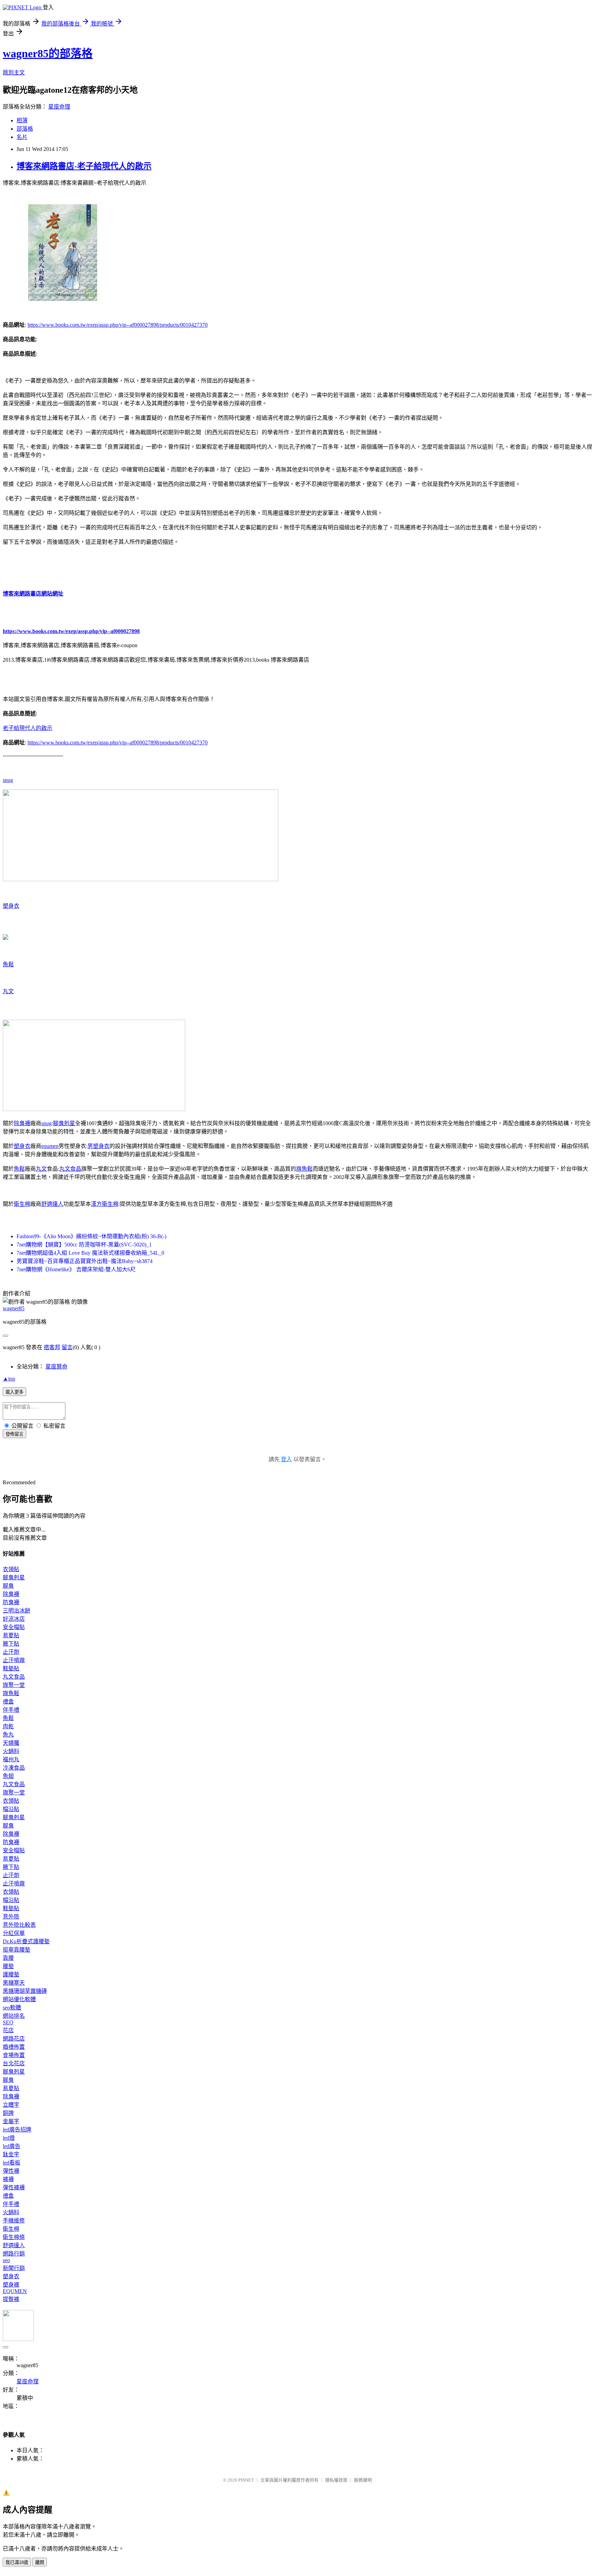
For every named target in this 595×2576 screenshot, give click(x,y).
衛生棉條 (14, 2237)
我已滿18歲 (17, 2562)
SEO (8, 2022)
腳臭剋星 (64, 1123)
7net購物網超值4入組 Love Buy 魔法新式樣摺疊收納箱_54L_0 (90, 1253)
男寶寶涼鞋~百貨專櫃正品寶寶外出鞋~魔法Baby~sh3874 (85, 1261)
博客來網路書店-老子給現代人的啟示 (84, 166)
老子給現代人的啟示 (28, 728)
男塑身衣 (98, 1146)
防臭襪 (11, 1602)
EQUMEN (15, 2291)
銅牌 (8, 2113)
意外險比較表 (19, 1925)
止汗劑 (11, 1652)
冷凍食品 (14, 1768)
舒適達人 (52, 1204)
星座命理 (59, 107)
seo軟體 (12, 2008)
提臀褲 (11, 2299)
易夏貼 (11, 1635)
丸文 (8, 991)
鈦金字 (11, 2154)
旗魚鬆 (304, 1169)
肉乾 (8, 1726)
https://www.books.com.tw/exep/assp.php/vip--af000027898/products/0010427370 (118, 325)
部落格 (25, 129)
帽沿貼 (11, 1809)
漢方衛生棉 (105, 1204)
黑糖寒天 (14, 1983)
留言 (67, 1347)
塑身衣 (11, 906)
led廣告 (12, 2146)
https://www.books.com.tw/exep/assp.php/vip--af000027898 (71, 631)
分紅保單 (14, 1933)
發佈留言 (14, 1434)
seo (6, 2260)
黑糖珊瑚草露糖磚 (25, 1991)
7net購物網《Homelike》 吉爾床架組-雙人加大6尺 (76, 1269)
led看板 (12, 2163)
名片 (22, 137)
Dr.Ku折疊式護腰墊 (26, 1941)
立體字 (11, 2105)
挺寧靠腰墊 (17, 1950)
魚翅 (8, 1776)
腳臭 (8, 1586)
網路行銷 (14, 2254)
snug (8, 780)
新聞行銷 (14, 2268)
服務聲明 (363, 2480)
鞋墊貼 (11, 1668)
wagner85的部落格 (48, 53)
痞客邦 (52, 1347)
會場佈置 (14, 2055)
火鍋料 (11, 1751)
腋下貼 (11, 1644)
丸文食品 (70, 1169)
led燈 (9, 2138)
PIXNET (246, 2480)
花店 (8, 2030)
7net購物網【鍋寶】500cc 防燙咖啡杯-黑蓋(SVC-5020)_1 (84, 1245)
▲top (9, 1379)
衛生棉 (22, 1204)
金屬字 (11, 2121)
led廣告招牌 (17, 2130)
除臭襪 (22, 1123)
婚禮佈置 (14, 2047)
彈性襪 (11, 2171)
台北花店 (14, 2063)
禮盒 (8, 1702)
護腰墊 (11, 1974)
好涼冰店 (14, 1619)
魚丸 (8, 1735)
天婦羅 (11, 1743)
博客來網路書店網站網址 (33, 594)
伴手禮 (11, 1710)
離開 (40, 2562)
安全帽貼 (14, 1627)
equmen (50, 1146)
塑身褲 (11, 2285)
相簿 (22, 120)
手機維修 (14, 2221)
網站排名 (14, 2016)
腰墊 (8, 1966)
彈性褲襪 (14, 2187)
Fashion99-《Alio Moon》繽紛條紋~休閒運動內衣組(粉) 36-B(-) (91, 1236)
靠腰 (8, 1958)
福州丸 (11, 1759)
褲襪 (8, 2179)
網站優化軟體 (19, 1999)
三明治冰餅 (17, 1611)
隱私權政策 (336, 2480)
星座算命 (56, 1367)
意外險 (11, 1917)
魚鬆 (8, 964)
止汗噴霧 (14, 1660)
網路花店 (14, 2039)
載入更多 (14, 1392)
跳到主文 (14, 73)
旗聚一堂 (14, 1685)
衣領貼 (11, 1569)
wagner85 (14, 1308)
